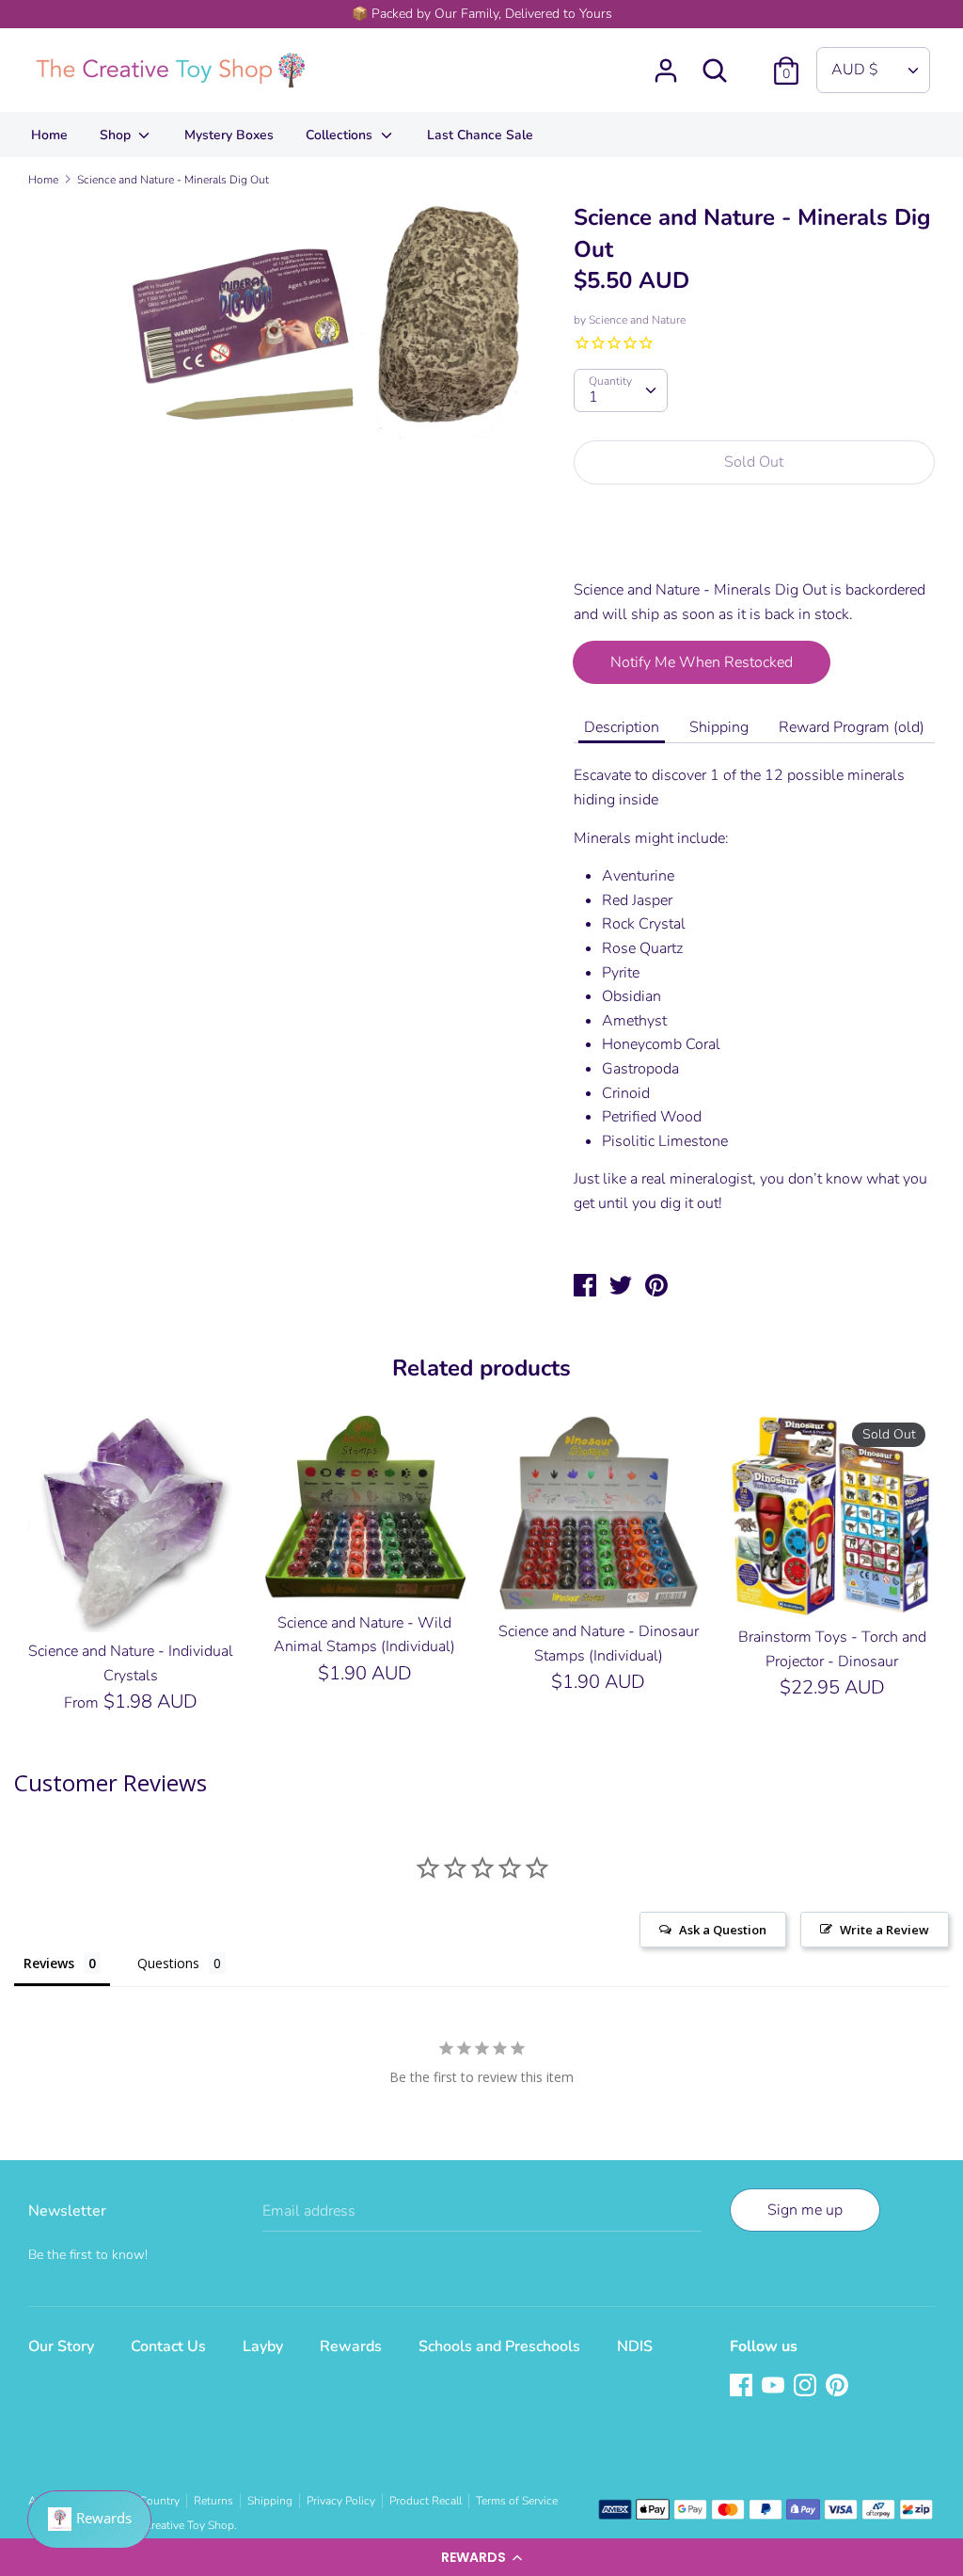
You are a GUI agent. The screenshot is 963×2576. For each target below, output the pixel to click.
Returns (213, 2501)
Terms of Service (517, 2501)
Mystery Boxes (229, 135)
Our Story (61, 2346)
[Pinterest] (839, 2387)
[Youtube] (775, 2387)
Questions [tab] (168, 1963)
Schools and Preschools (499, 2346)
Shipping (719, 727)
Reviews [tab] (49, 1963)
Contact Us (168, 2346)
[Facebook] (743, 2387)
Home (49, 135)
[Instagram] (807, 2387)
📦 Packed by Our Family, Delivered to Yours (482, 14)
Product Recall (426, 2501)
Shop (117, 135)
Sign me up (805, 2210)
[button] (481, 2557)
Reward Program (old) (852, 727)
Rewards (351, 2346)
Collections (341, 135)
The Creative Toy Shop (178, 2525)
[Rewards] (89, 2520)
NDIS (635, 2346)
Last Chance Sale (480, 135)
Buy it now (755, 543)
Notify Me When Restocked (702, 662)
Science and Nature (637, 320)
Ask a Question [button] (723, 1930)
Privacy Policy (341, 2501)
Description (622, 727)
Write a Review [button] (884, 1930)
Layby (263, 2346)
